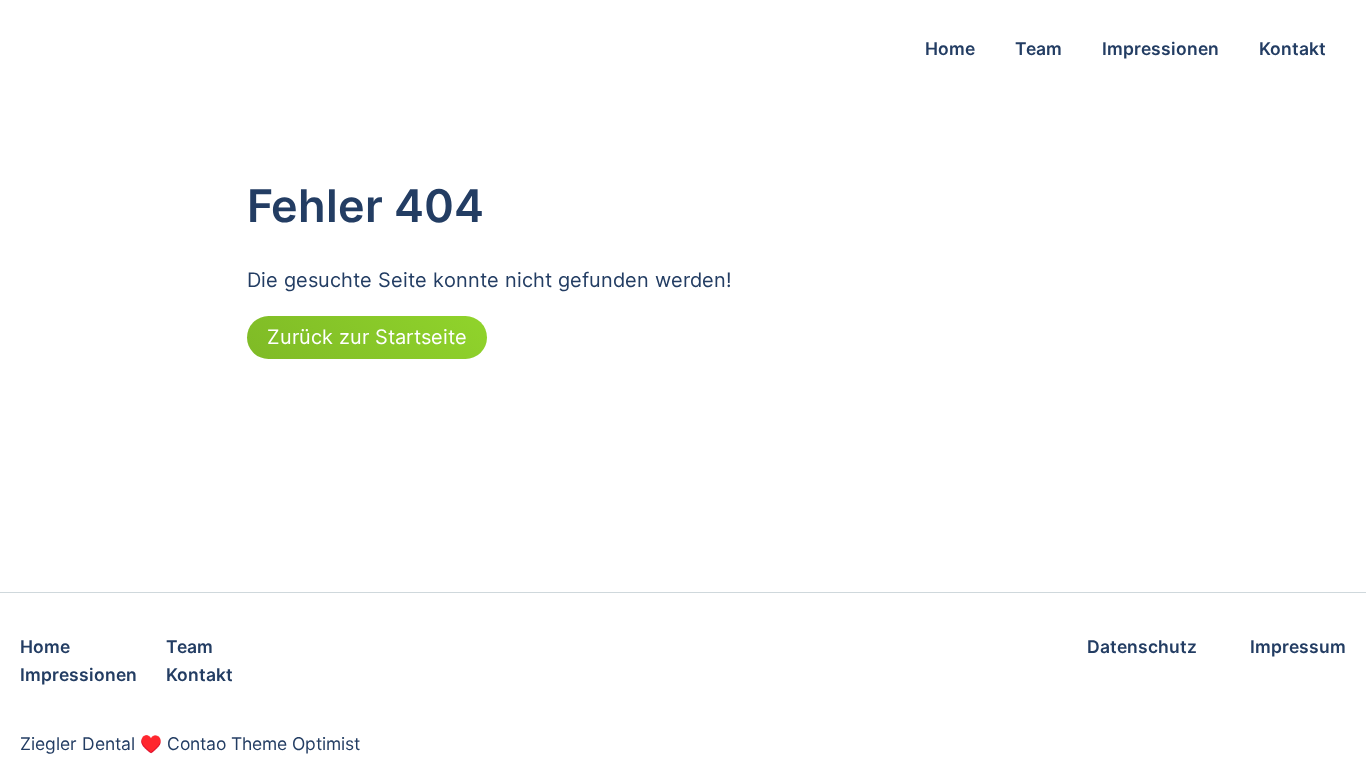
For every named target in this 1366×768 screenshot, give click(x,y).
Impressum (1298, 646)
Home (950, 48)
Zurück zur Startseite (367, 337)
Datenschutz (1142, 646)
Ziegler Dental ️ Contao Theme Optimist (190, 743)
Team (1038, 48)
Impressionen (1160, 48)
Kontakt (1292, 48)
